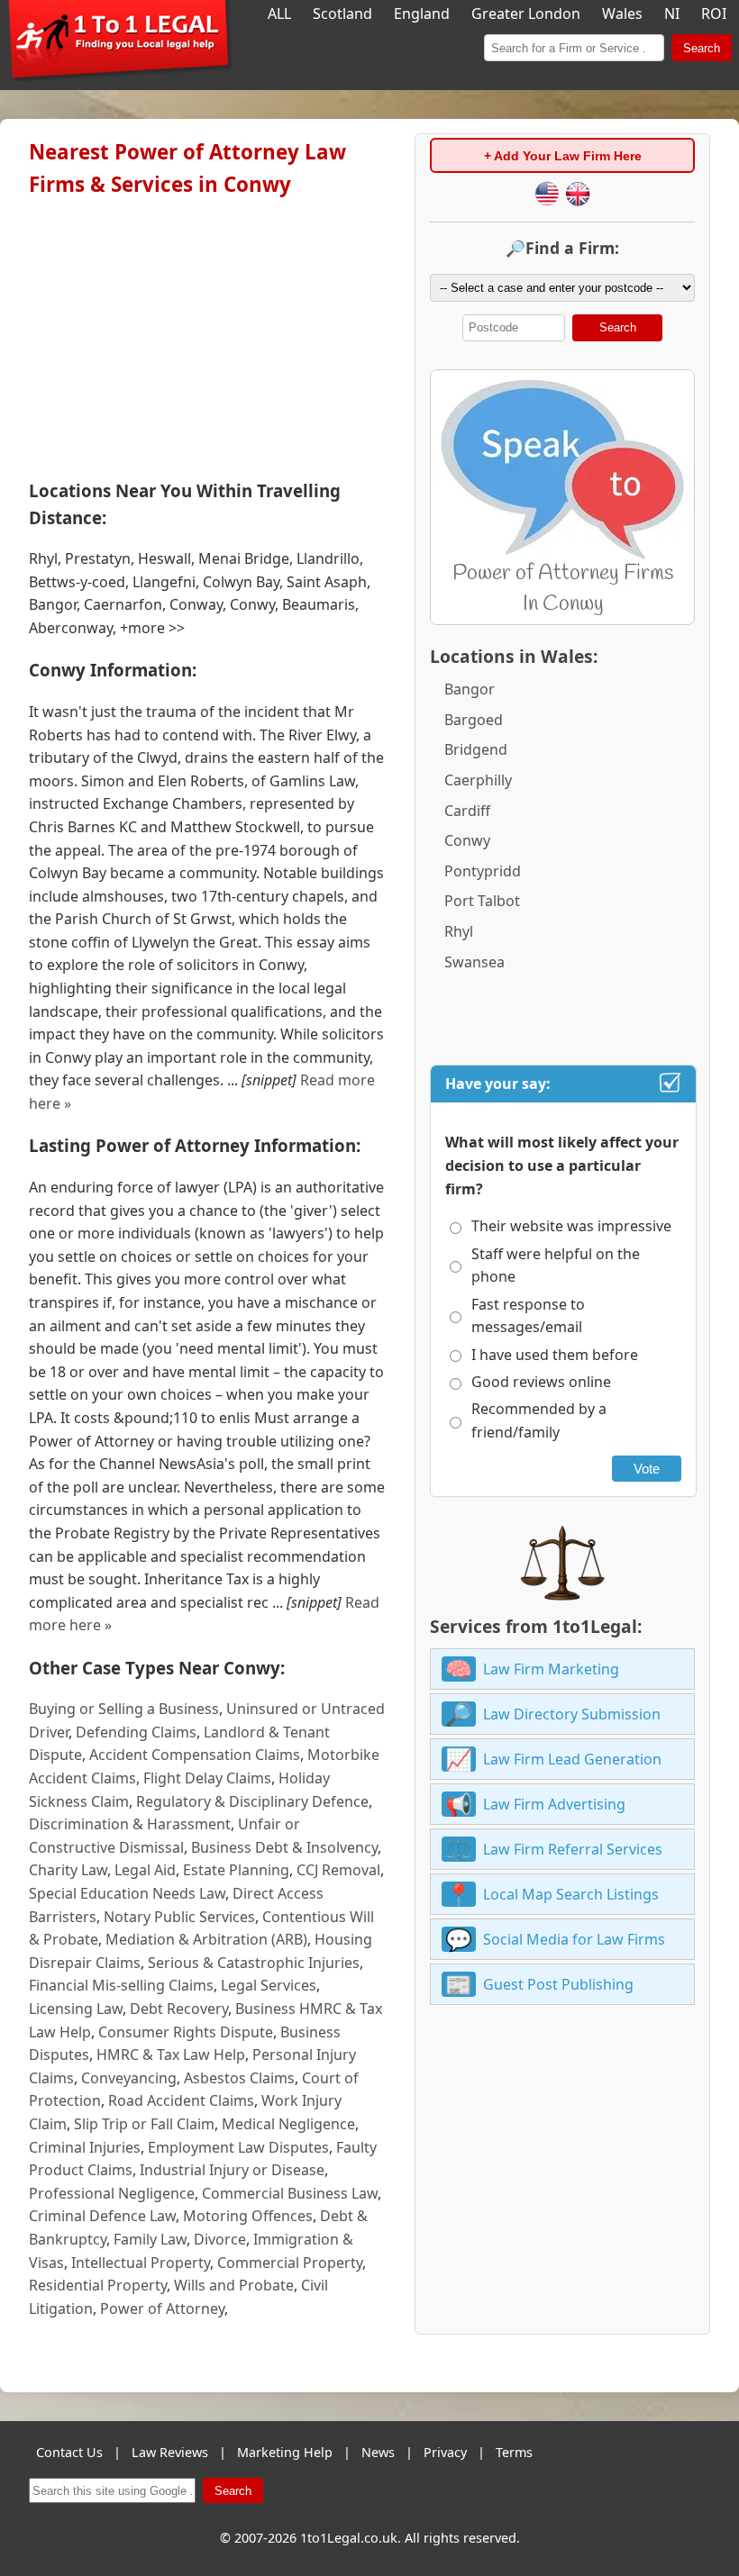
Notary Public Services (179, 1917)
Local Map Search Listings (571, 1894)
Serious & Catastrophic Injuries (254, 1963)
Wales (622, 14)
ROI (714, 14)
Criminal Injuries (85, 2147)
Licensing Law (76, 2009)
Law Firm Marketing (551, 1669)
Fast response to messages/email (528, 1316)
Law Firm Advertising (554, 1804)
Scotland (342, 14)
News (378, 2452)
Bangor (470, 689)
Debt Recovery (179, 2009)
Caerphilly (478, 780)
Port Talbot (482, 901)
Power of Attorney (162, 2308)
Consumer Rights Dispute (186, 2032)
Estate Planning (236, 1870)
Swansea (474, 962)
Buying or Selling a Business (124, 1709)
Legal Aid (145, 1870)
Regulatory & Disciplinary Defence (252, 1801)
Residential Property (98, 2285)
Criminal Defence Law (102, 2216)
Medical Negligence (288, 2124)
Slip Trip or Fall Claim (144, 2124)
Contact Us (69, 2452)
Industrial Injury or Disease (232, 2170)
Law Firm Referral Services (573, 1849)
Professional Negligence (112, 2193)
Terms (514, 2452)
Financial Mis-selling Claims (121, 1985)
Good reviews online (541, 1382)
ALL (279, 14)
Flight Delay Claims (207, 1778)
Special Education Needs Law (127, 1893)
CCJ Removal (338, 1870)
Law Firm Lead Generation (572, 1759)
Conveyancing (129, 2078)
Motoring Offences (248, 2216)
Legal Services (269, 1985)
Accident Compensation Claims (195, 1755)
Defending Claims (136, 1732)
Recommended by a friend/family (539, 1420)
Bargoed (474, 720)
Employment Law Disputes (238, 2147)
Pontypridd (483, 871)
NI (672, 14)
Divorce (220, 2239)
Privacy (445, 2452)
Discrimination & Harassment (130, 1824)
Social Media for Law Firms (574, 1939)
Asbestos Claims (239, 2078)
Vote (647, 1469)
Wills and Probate (234, 2285)
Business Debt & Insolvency (284, 1847)
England (422, 14)
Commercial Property (290, 2263)
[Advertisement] (207, 334)
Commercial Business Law (290, 2193)
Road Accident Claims (181, 2100)
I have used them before (555, 1355)
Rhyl (459, 931)
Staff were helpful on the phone (556, 1265)
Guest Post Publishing (558, 1984)
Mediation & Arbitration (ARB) (206, 1939)
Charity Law (68, 1870)
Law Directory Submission (572, 1714)
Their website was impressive (571, 1226)
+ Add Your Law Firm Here (563, 156)
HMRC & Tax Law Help (171, 2054)
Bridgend (476, 749)
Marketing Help (285, 2452)
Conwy (467, 840)
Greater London (526, 14)
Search (702, 48)
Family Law (150, 2239)
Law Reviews (170, 2452)
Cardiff (467, 811)
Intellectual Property (141, 2263)
